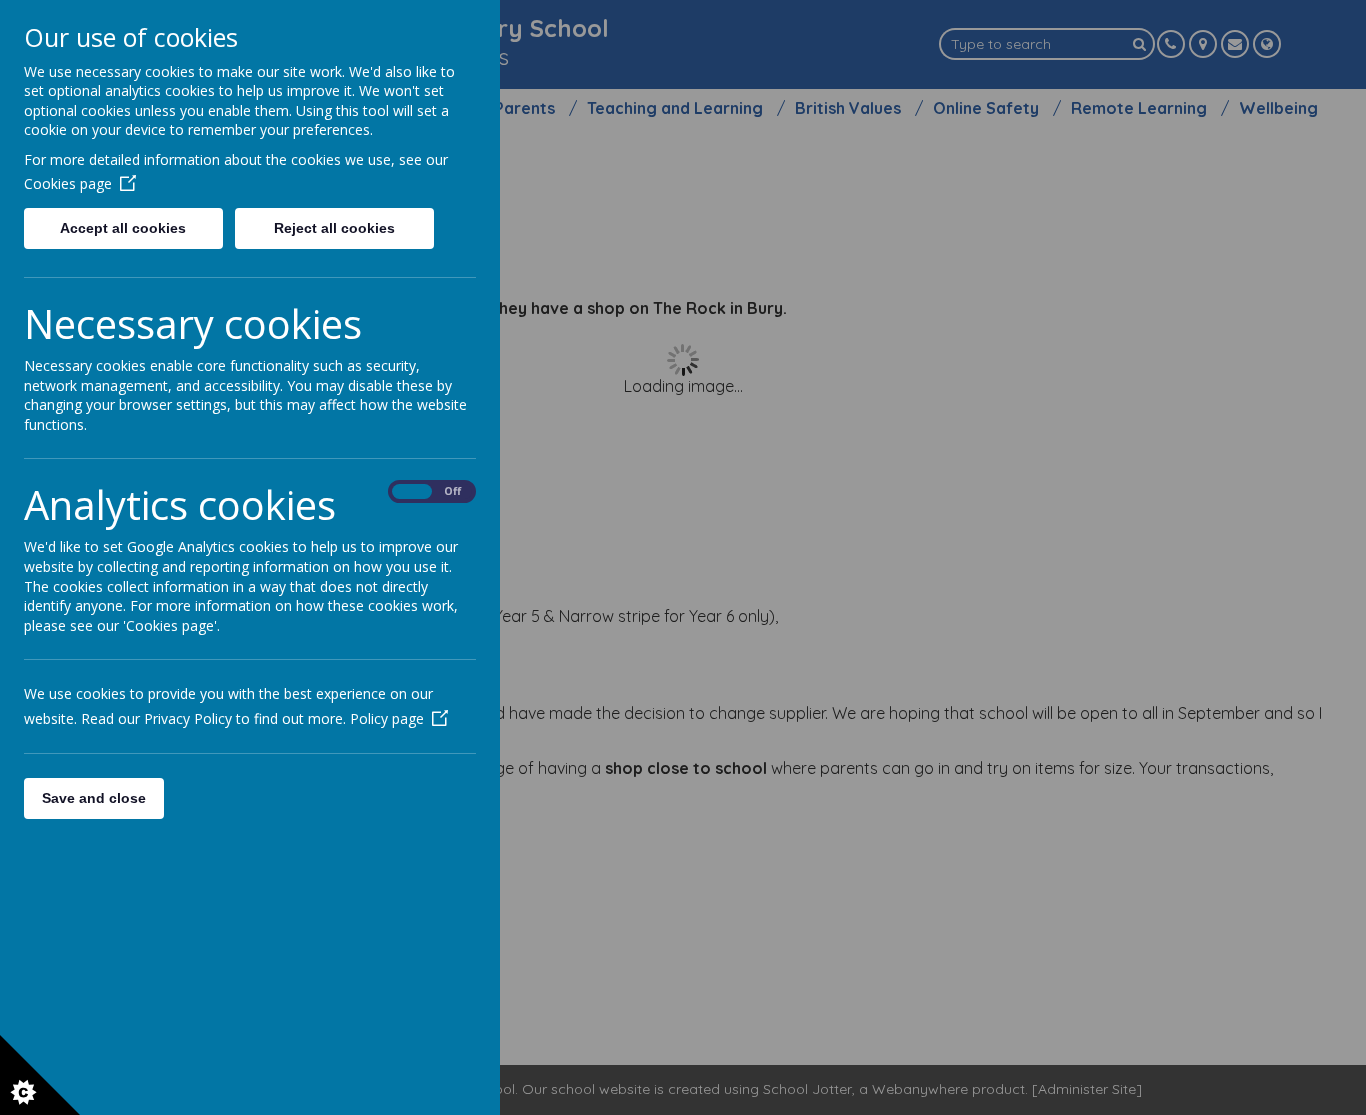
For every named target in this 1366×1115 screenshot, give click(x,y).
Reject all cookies (334, 228)
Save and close (94, 798)
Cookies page (68, 183)
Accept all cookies (123, 228)
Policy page (387, 718)
